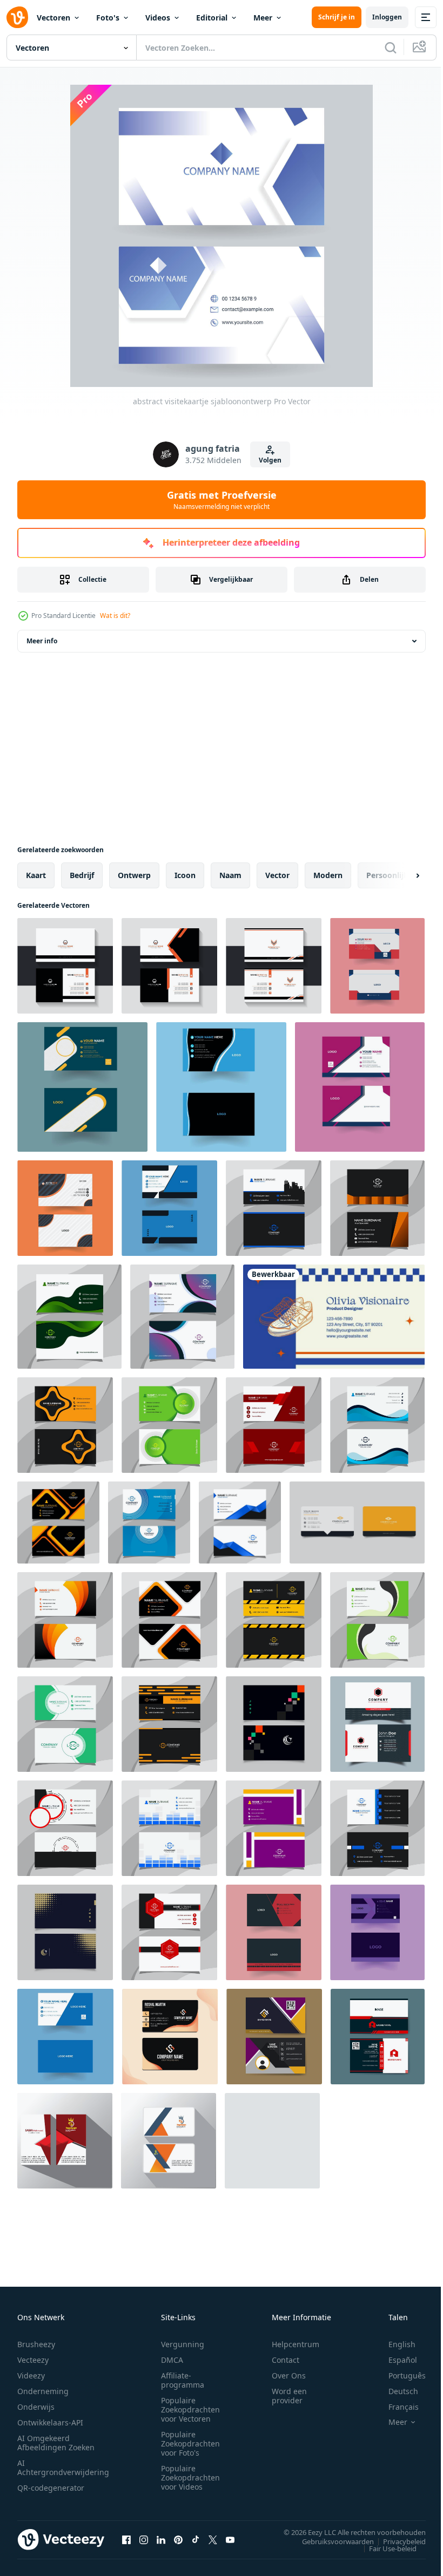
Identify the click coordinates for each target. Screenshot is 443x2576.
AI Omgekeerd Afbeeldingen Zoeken (56, 2443)
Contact (286, 2360)
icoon (185, 875)
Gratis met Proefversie (222, 500)
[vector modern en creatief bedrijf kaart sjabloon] (169, 1208)
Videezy (31, 2376)
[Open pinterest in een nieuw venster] (178, 2539)
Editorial (212, 18)
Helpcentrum (296, 2344)
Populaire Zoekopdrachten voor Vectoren (190, 2410)
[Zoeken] (391, 47)
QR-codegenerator (51, 2488)
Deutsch (395, 2391)
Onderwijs (36, 2407)
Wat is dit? (115, 616)
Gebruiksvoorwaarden (330, 2541)
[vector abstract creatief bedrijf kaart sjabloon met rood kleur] (377, 966)
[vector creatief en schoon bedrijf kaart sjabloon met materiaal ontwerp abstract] (65, 2037)
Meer (263, 18)
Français (395, 2407)
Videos (158, 18)
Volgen (270, 460)
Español (395, 2360)
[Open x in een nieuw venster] (213, 2539)
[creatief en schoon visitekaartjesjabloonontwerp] (360, 1087)
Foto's (108, 18)
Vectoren (53, 18)
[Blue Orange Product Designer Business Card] (334, 1317)
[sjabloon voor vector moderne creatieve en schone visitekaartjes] (357, 1523)
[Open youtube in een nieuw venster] (230, 2539)
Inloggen (387, 17)
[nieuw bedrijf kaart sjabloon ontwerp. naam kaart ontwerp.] (65, 966)
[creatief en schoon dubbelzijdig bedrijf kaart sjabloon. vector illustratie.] (65, 2141)
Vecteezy (33, 2360)
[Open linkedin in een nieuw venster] (161, 2539)
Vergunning (183, 2344)
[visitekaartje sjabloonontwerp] (221, 1087)
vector (277, 875)
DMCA (172, 2360)
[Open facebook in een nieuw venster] (126, 2539)
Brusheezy (36, 2344)
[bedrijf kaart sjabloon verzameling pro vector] (377, 1932)
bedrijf (82, 875)
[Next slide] (400, 875)
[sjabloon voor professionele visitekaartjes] (274, 2037)
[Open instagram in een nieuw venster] (144, 2539)
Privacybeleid (396, 2541)
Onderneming (43, 2391)
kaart (36, 875)
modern (328, 875)
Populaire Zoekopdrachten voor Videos (190, 2478)
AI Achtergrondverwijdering (63, 2468)
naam (230, 875)
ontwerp (134, 875)
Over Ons (289, 2376)
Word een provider (289, 2396)
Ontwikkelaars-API (50, 2422)
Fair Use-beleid (385, 2548)
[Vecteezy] (17, 17)
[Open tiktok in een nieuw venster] (196, 2539)
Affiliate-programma (183, 2380)
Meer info (42, 641)
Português (399, 2376)
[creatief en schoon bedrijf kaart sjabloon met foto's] (82, 1087)
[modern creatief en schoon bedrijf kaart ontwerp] (377, 1724)
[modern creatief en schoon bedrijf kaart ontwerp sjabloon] (65, 1208)
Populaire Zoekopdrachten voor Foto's (190, 2444)
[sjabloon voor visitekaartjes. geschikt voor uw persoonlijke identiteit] (274, 1208)
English (394, 2344)
